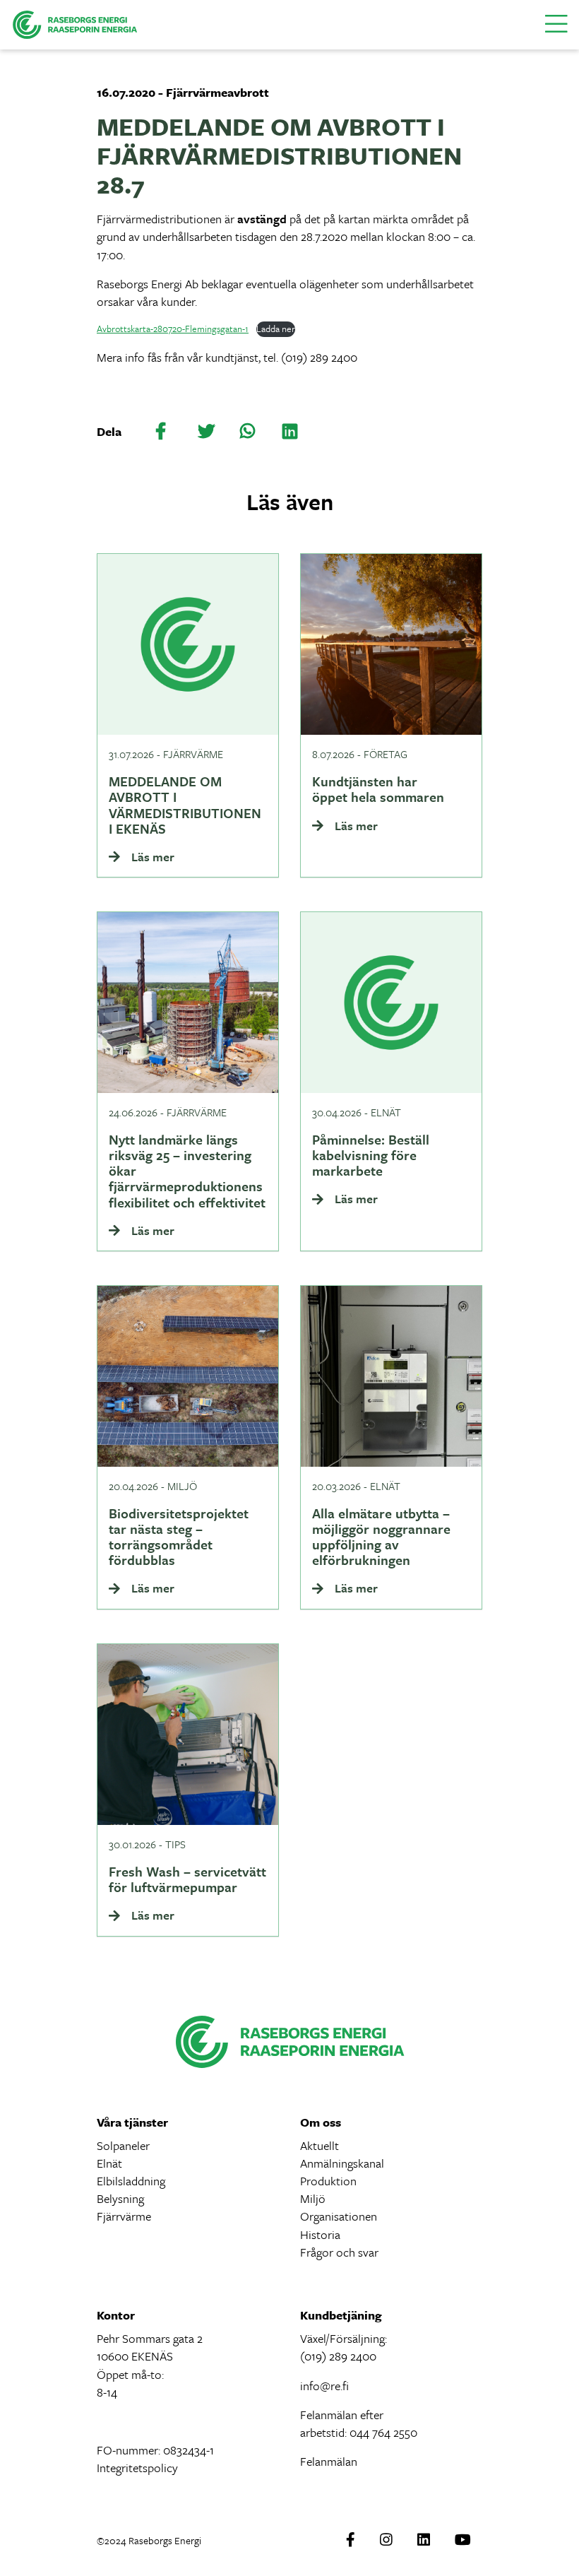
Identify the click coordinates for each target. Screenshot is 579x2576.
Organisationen (339, 2216)
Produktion (328, 2181)
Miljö (313, 2198)
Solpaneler (123, 2145)
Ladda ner (276, 329)
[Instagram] (386, 2540)
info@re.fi (324, 2386)
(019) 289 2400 (338, 2356)
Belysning (120, 2198)
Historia (320, 2234)
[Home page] (75, 23)
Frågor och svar (339, 2252)
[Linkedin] (424, 2540)
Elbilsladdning (131, 2181)
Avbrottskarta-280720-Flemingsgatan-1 (173, 329)
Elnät (109, 2163)
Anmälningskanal (342, 2163)
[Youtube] (463, 2540)
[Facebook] (351, 2540)
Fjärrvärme (124, 2216)
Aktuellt (320, 2145)
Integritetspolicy (137, 2468)
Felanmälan (329, 2461)
